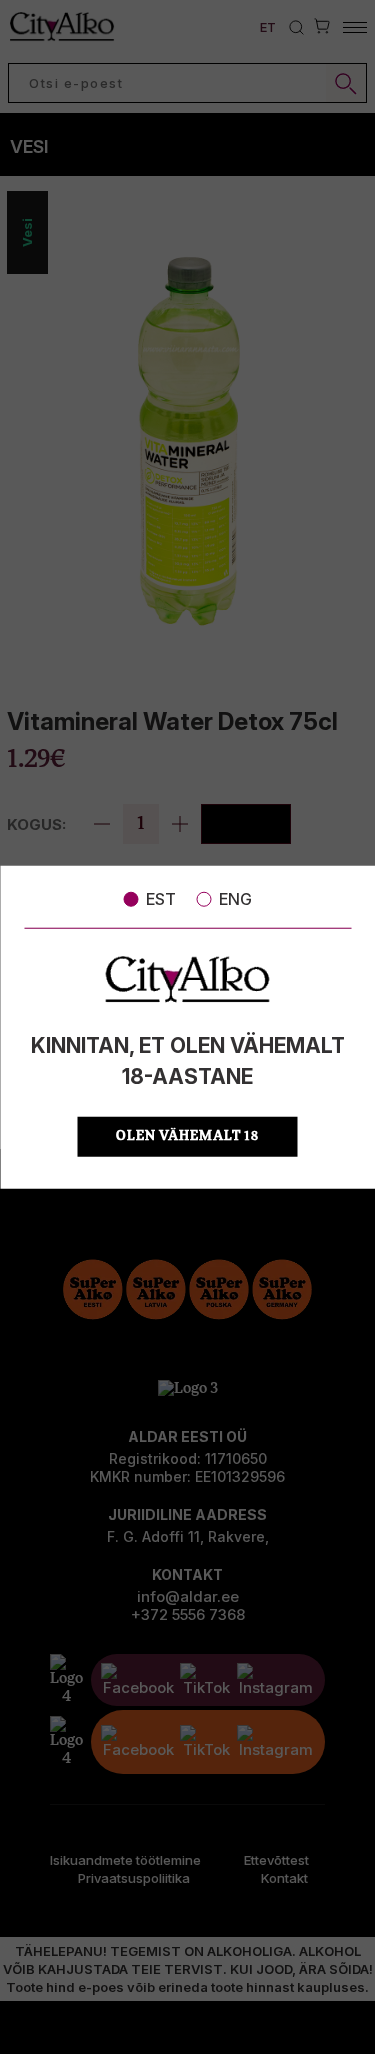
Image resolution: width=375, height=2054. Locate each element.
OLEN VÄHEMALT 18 (187, 1135)
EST (161, 899)
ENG (235, 899)
